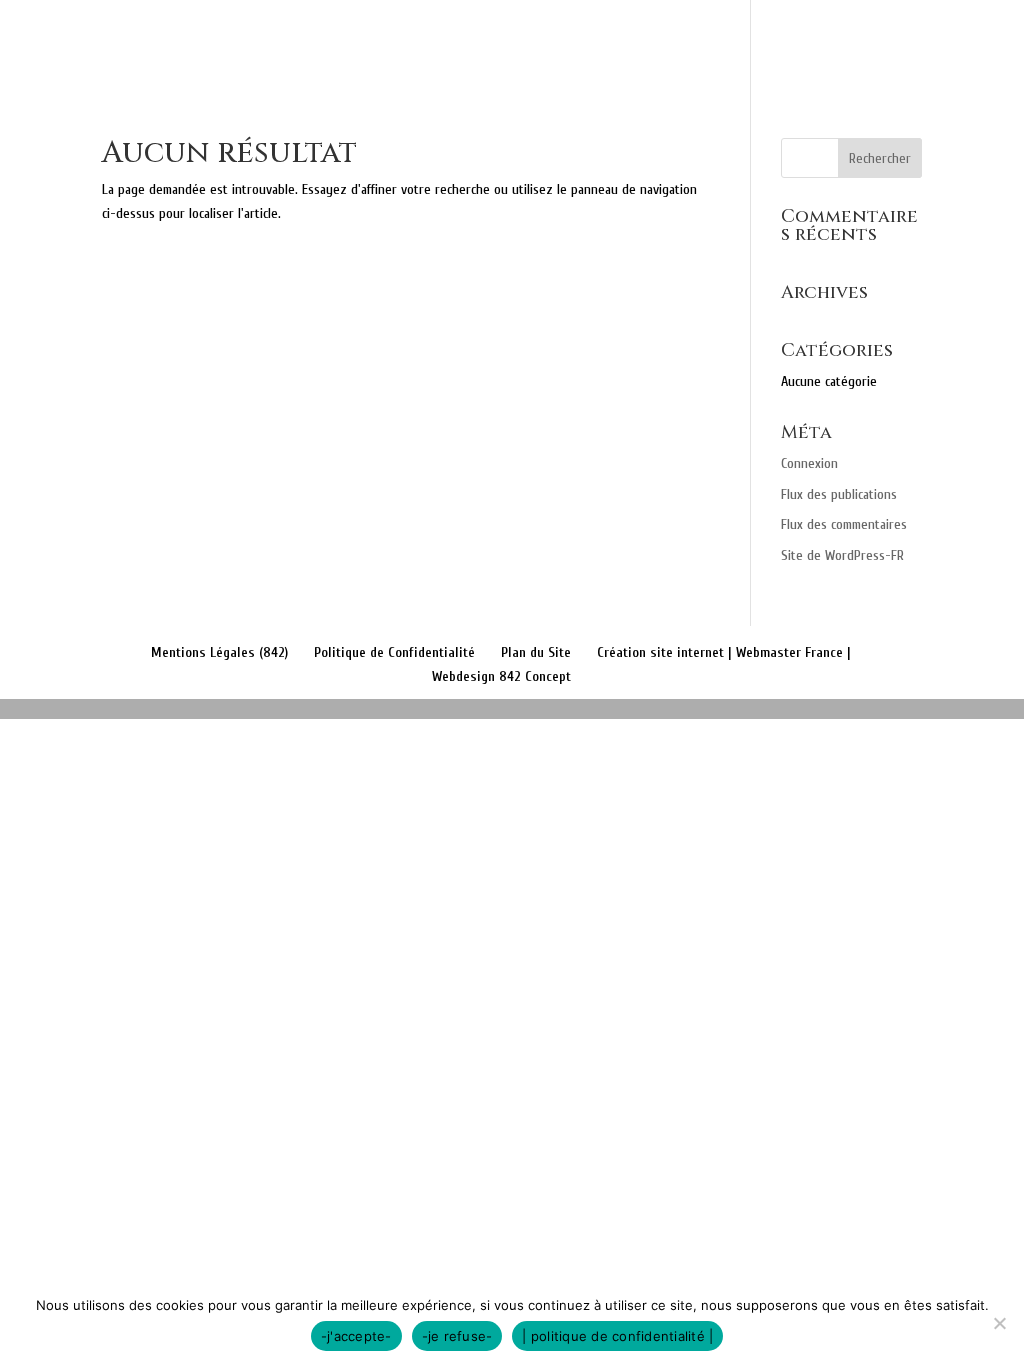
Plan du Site (536, 652)
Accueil (268, 41)
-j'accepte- (356, 1336)
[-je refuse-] (999, 1323)
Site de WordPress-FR (842, 555)
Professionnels (683, 41)
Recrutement (934, 41)
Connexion (809, 463)
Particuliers (516, 41)
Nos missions (381, 41)
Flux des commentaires (844, 524)
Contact (814, 41)
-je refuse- (457, 1336)
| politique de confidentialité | (617, 1336)
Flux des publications (839, 494)
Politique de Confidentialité (394, 652)
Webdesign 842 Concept (501, 676)
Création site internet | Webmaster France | (724, 652)
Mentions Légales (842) (219, 652)
